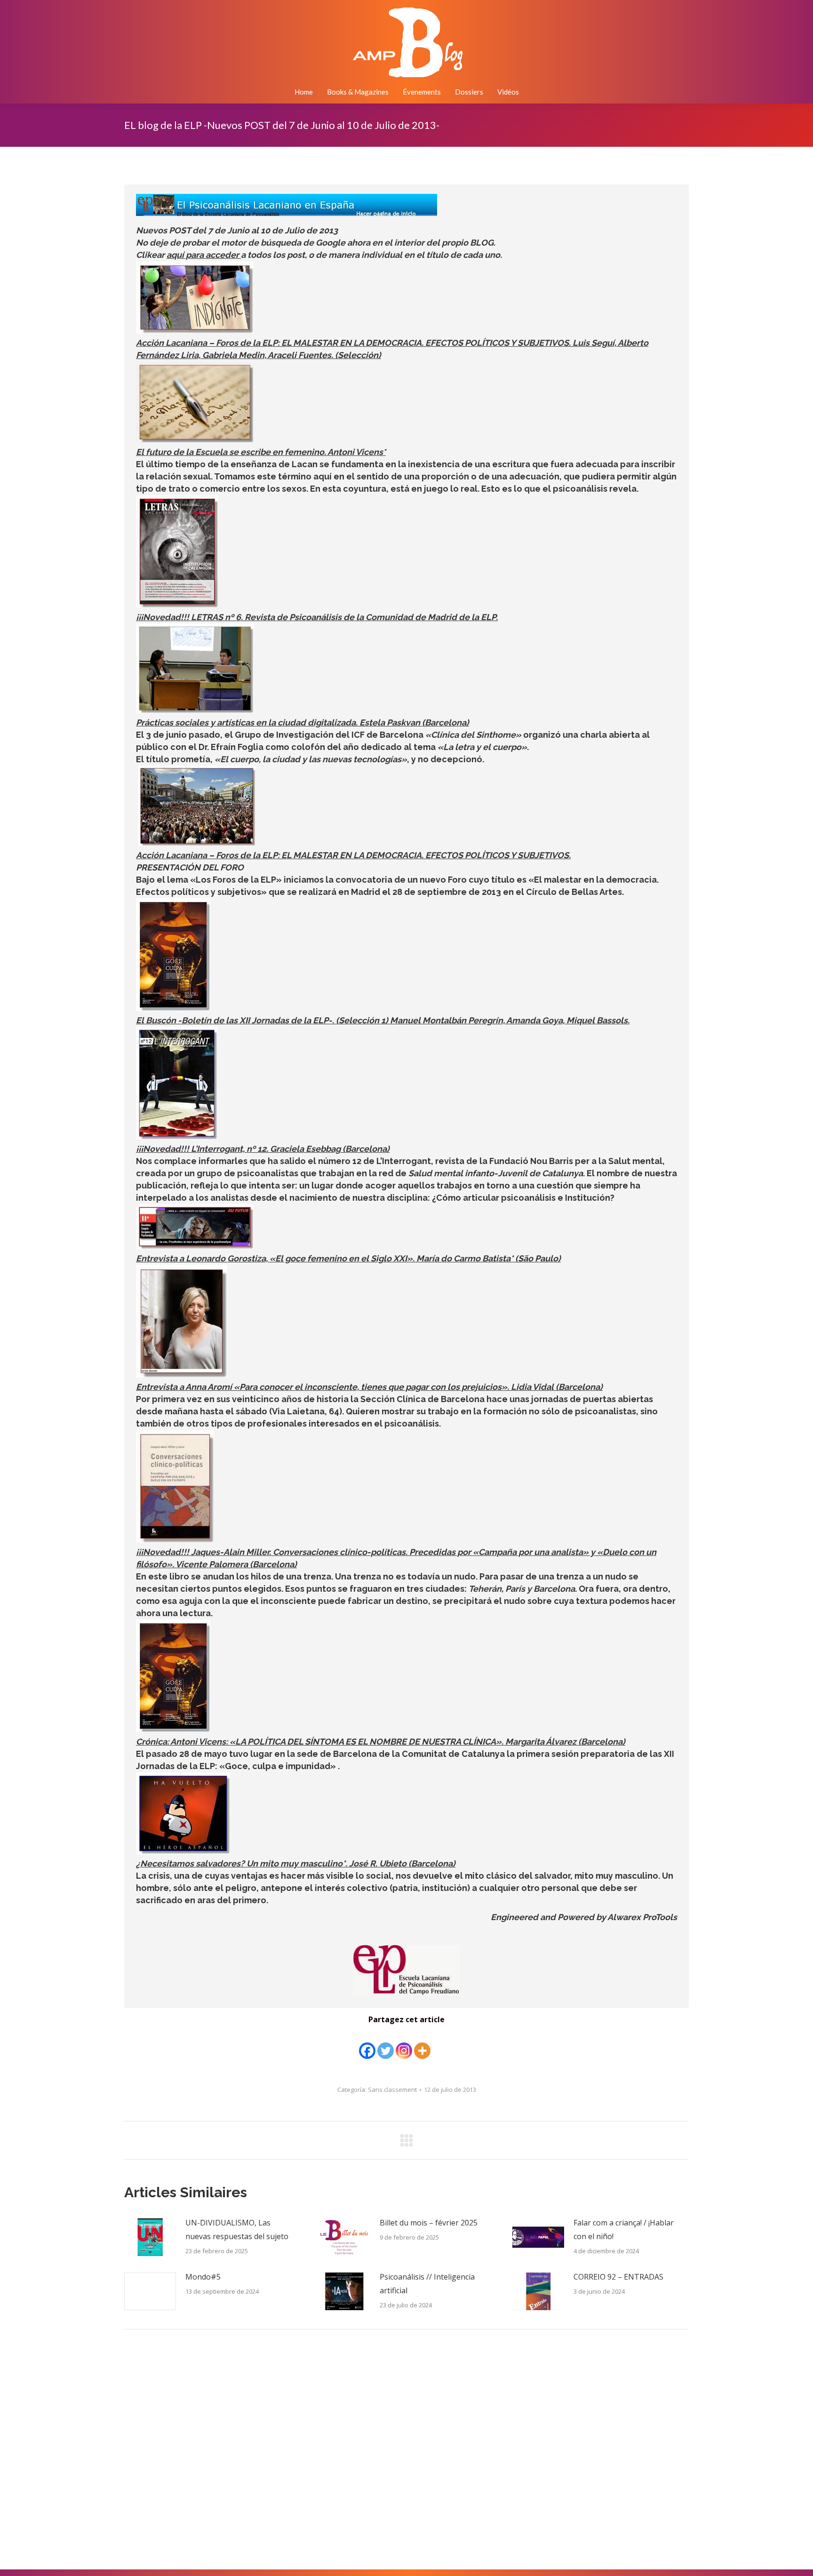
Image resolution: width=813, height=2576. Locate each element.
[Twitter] (386, 2044)
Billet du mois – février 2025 (429, 2223)
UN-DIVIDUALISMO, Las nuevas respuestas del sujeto (237, 2229)
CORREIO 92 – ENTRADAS (618, 2277)
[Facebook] (367, 2044)
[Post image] (150, 2237)
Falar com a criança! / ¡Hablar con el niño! (624, 2229)
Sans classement (392, 2090)
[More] (422, 2044)
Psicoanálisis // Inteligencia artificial (427, 2284)
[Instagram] (404, 2044)
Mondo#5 (203, 2277)
